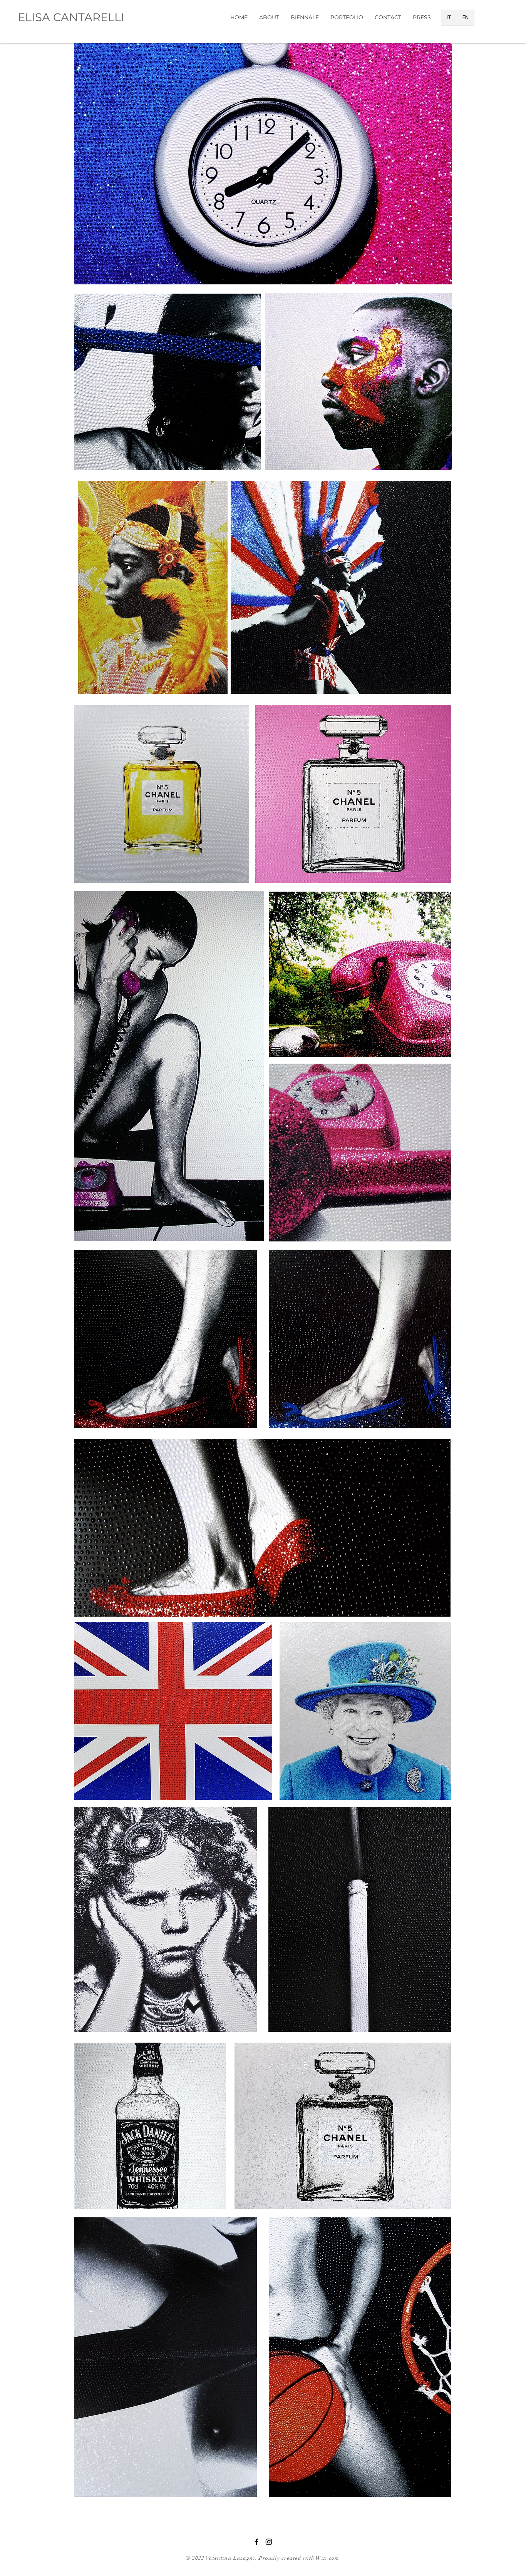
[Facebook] (256, 2542)
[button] (347, 17)
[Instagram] (269, 2542)
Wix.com (327, 2558)
